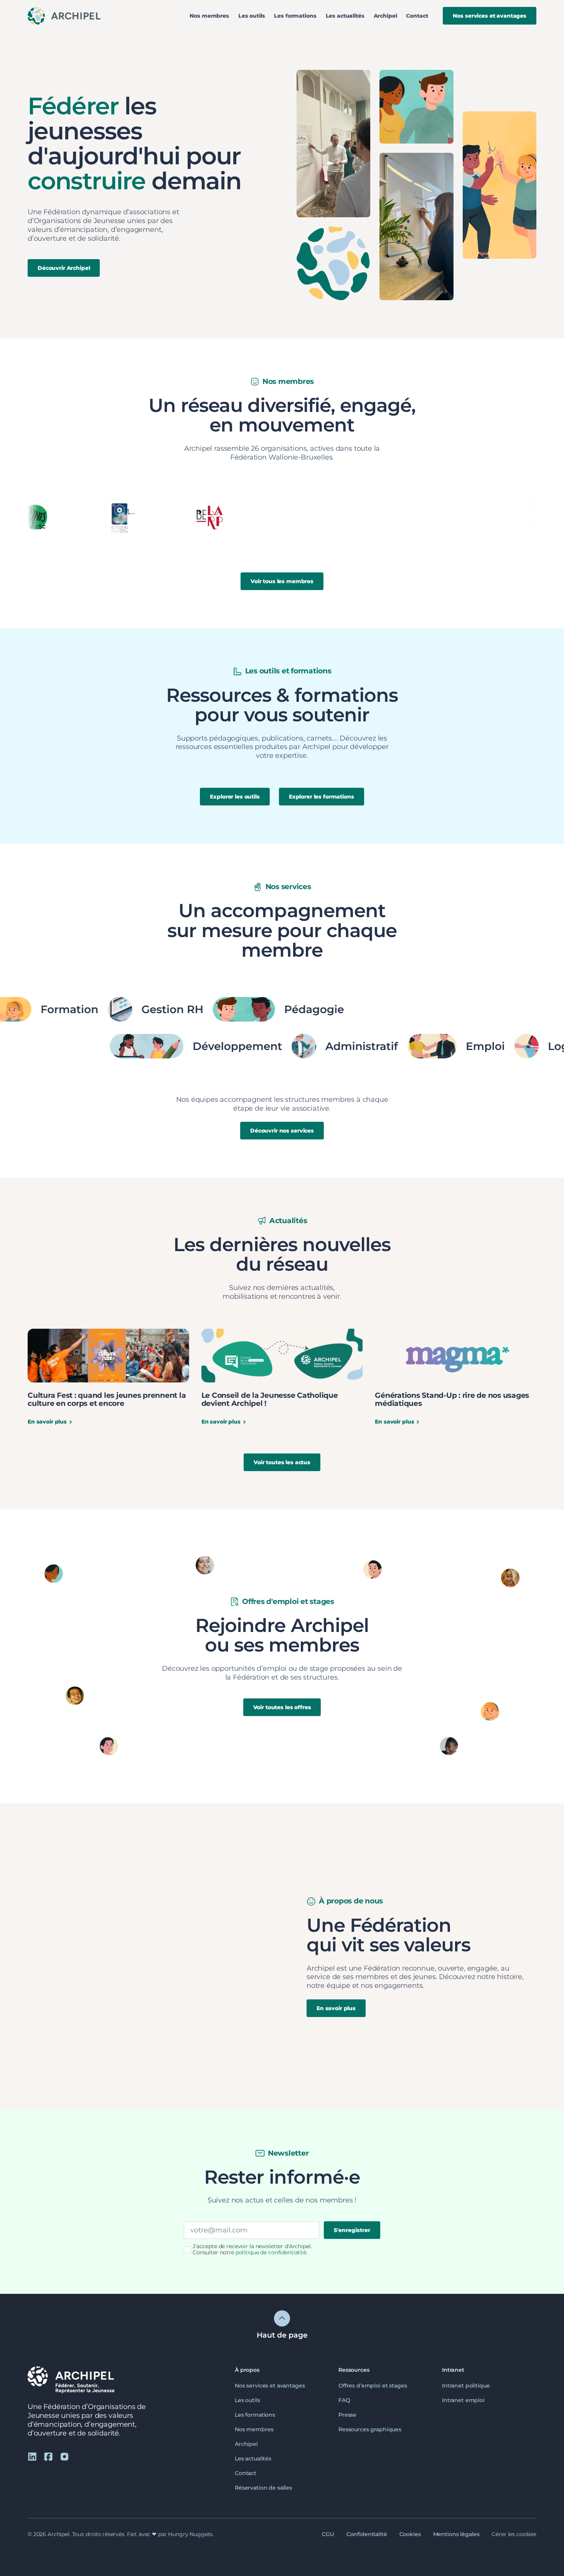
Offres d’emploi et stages (373, 2386)
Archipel (385, 16)
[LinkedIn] (32, 2456)
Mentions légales (456, 2534)
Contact (417, 16)
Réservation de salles (263, 2488)
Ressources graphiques (370, 2429)
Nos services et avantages (270, 2386)
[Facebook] (48, 2456)
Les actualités (345, 16)
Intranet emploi (463, 2400)
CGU (328, 2534)
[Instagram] (64, 2456)
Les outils (252, 16)
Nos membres (209, 16)
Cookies (410, 2534)
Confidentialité (367, 2534)
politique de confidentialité (271, 2252)
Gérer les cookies (514, 2534)
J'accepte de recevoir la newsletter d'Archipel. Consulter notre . (252, 2249)
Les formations (295, 16)
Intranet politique (466, 2386)
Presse (347, 2415)
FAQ (344, 2400)
